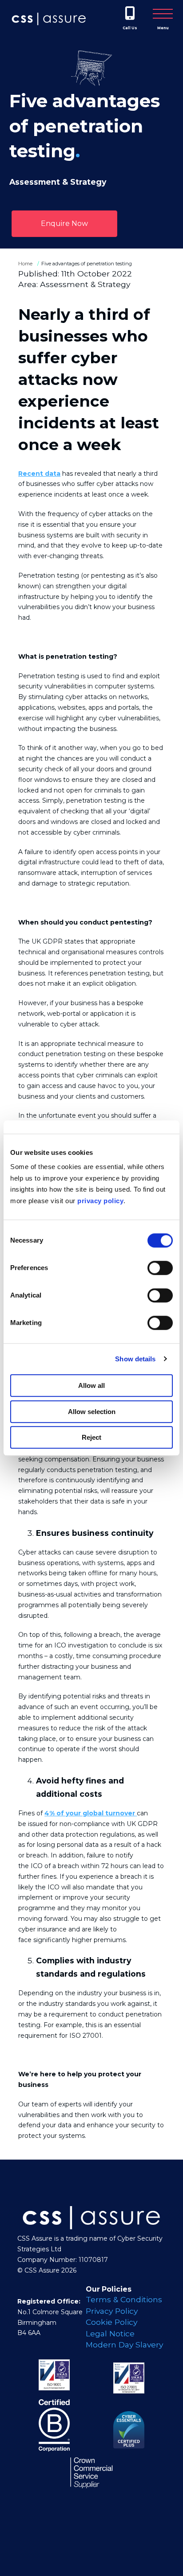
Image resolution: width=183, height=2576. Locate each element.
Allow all (91, 1385)
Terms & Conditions (124, 2299)
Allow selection (92, 1412)
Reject (91, 1437)
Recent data (39, 474)
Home (25, 264)
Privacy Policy (112, 2311)
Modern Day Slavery (124, 2345)
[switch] (160, 1268)
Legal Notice (110, 2333)
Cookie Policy (111, 2322)
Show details (135, 1359)
